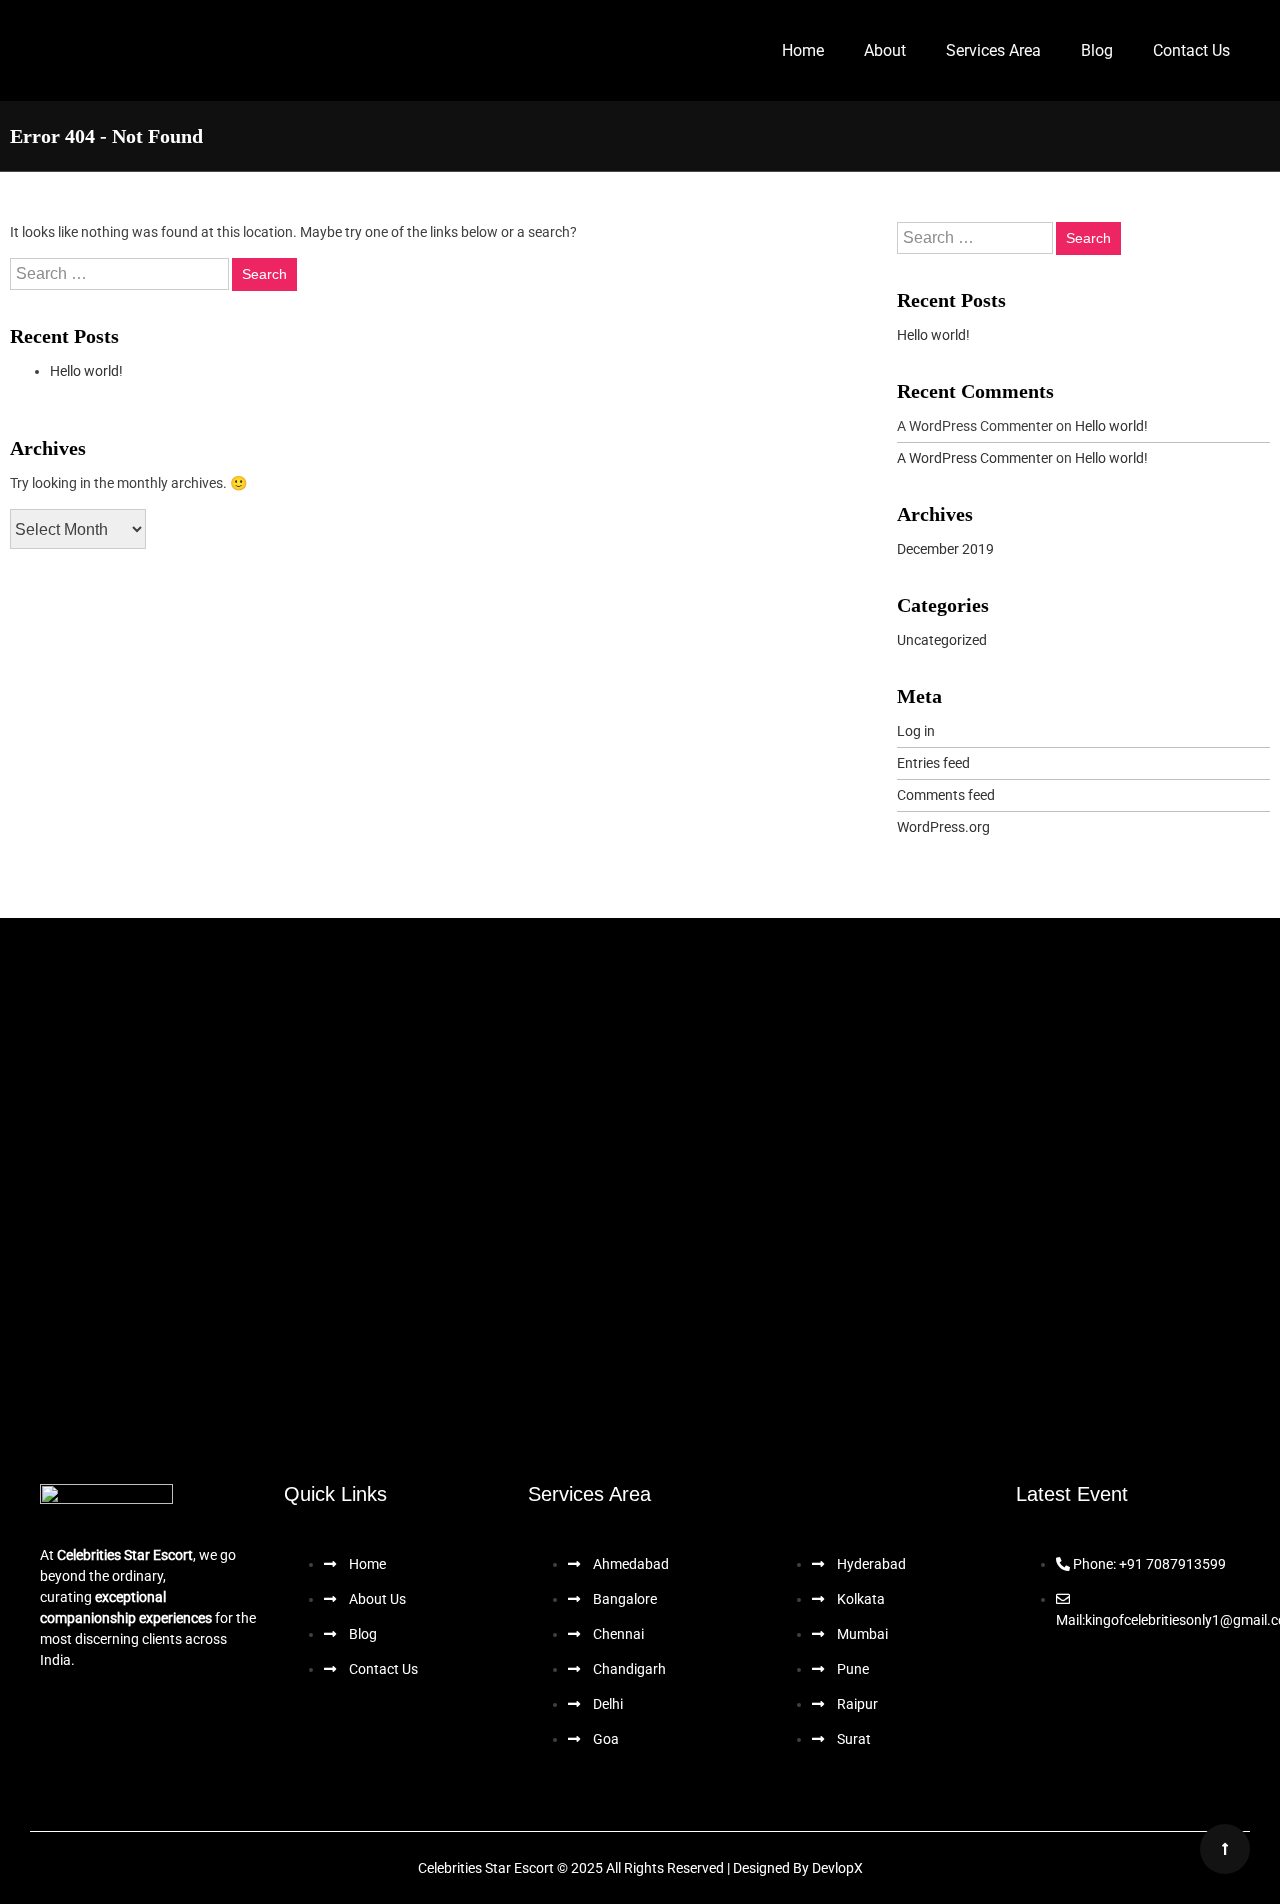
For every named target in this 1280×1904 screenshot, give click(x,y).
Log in (916, 731)
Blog (1097, 50)
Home (803, 50)
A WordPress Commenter (975, 458)
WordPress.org (943, 827)
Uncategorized (942, 640)
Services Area (993, 50)
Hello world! (86, 371)
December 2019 (945, 549)
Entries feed (933, 763)
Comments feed (946, 795)
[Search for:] (121, 274)
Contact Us (1191, 50)
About (885, 50)
